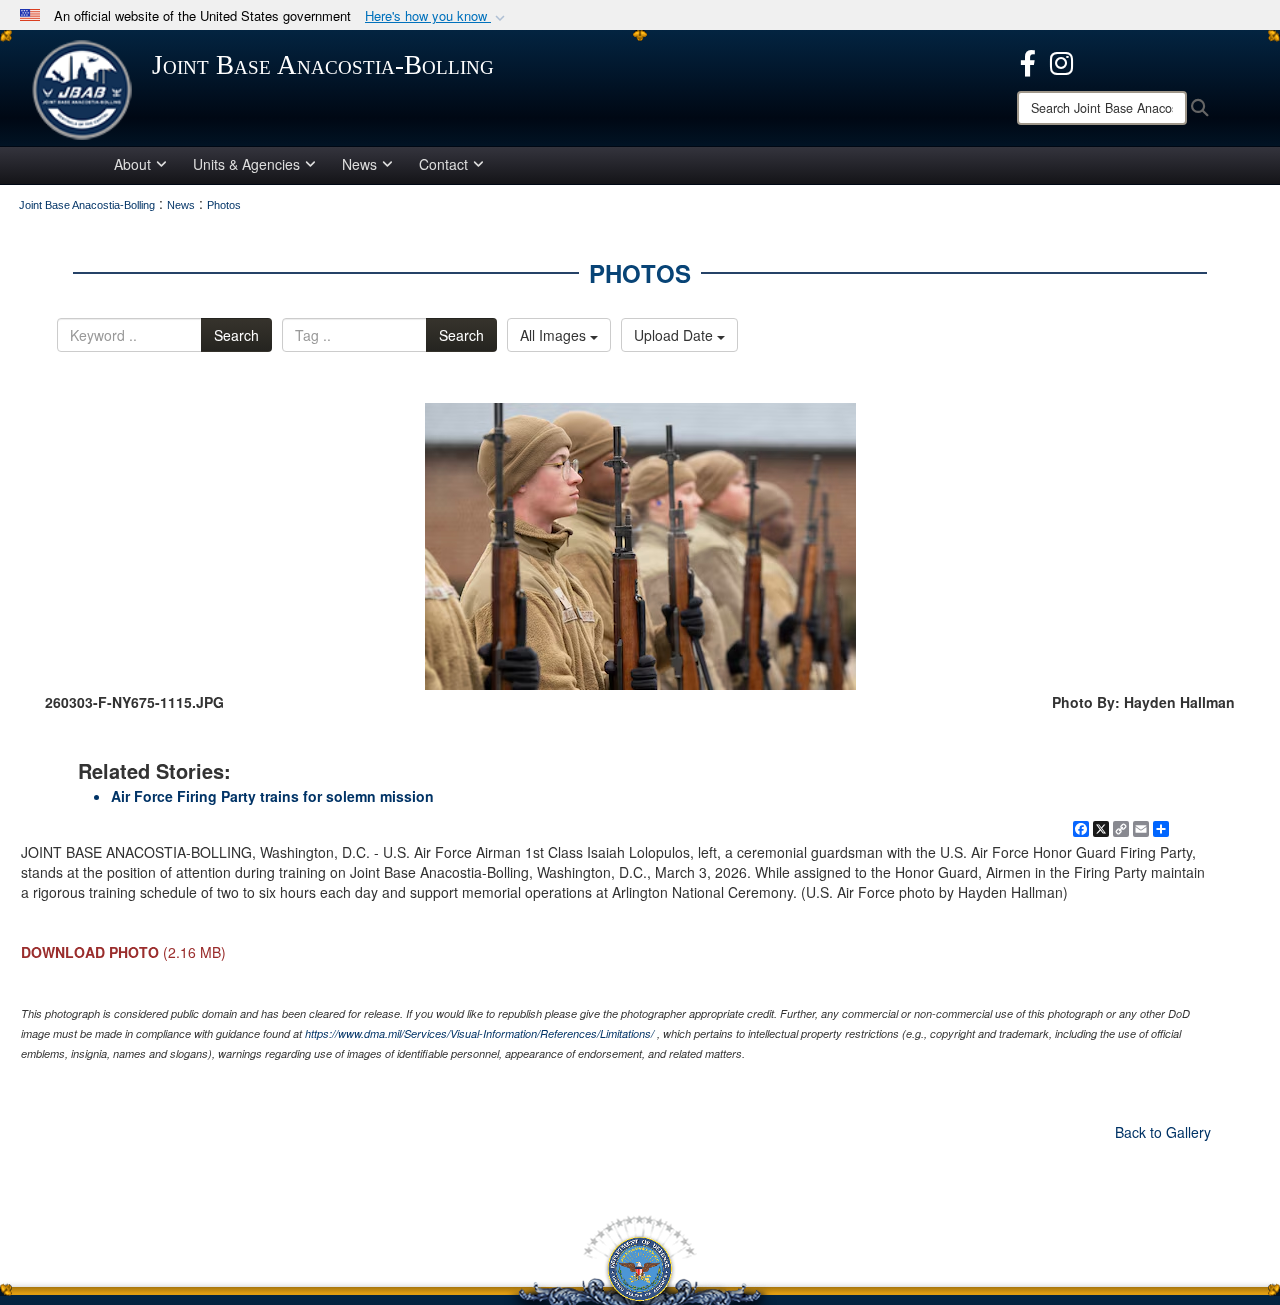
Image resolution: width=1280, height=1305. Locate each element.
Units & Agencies (246, 164)
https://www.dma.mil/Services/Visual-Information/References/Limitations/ (479, 1033)
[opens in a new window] (1028, 61)
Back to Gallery (1163, 1132)
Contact (443, 164)
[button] (437, 16)
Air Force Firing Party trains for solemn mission (272, 796)
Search (236, 335)
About (132, 164)
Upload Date (675, 335)
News (359, 164)
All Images (555, 335)
